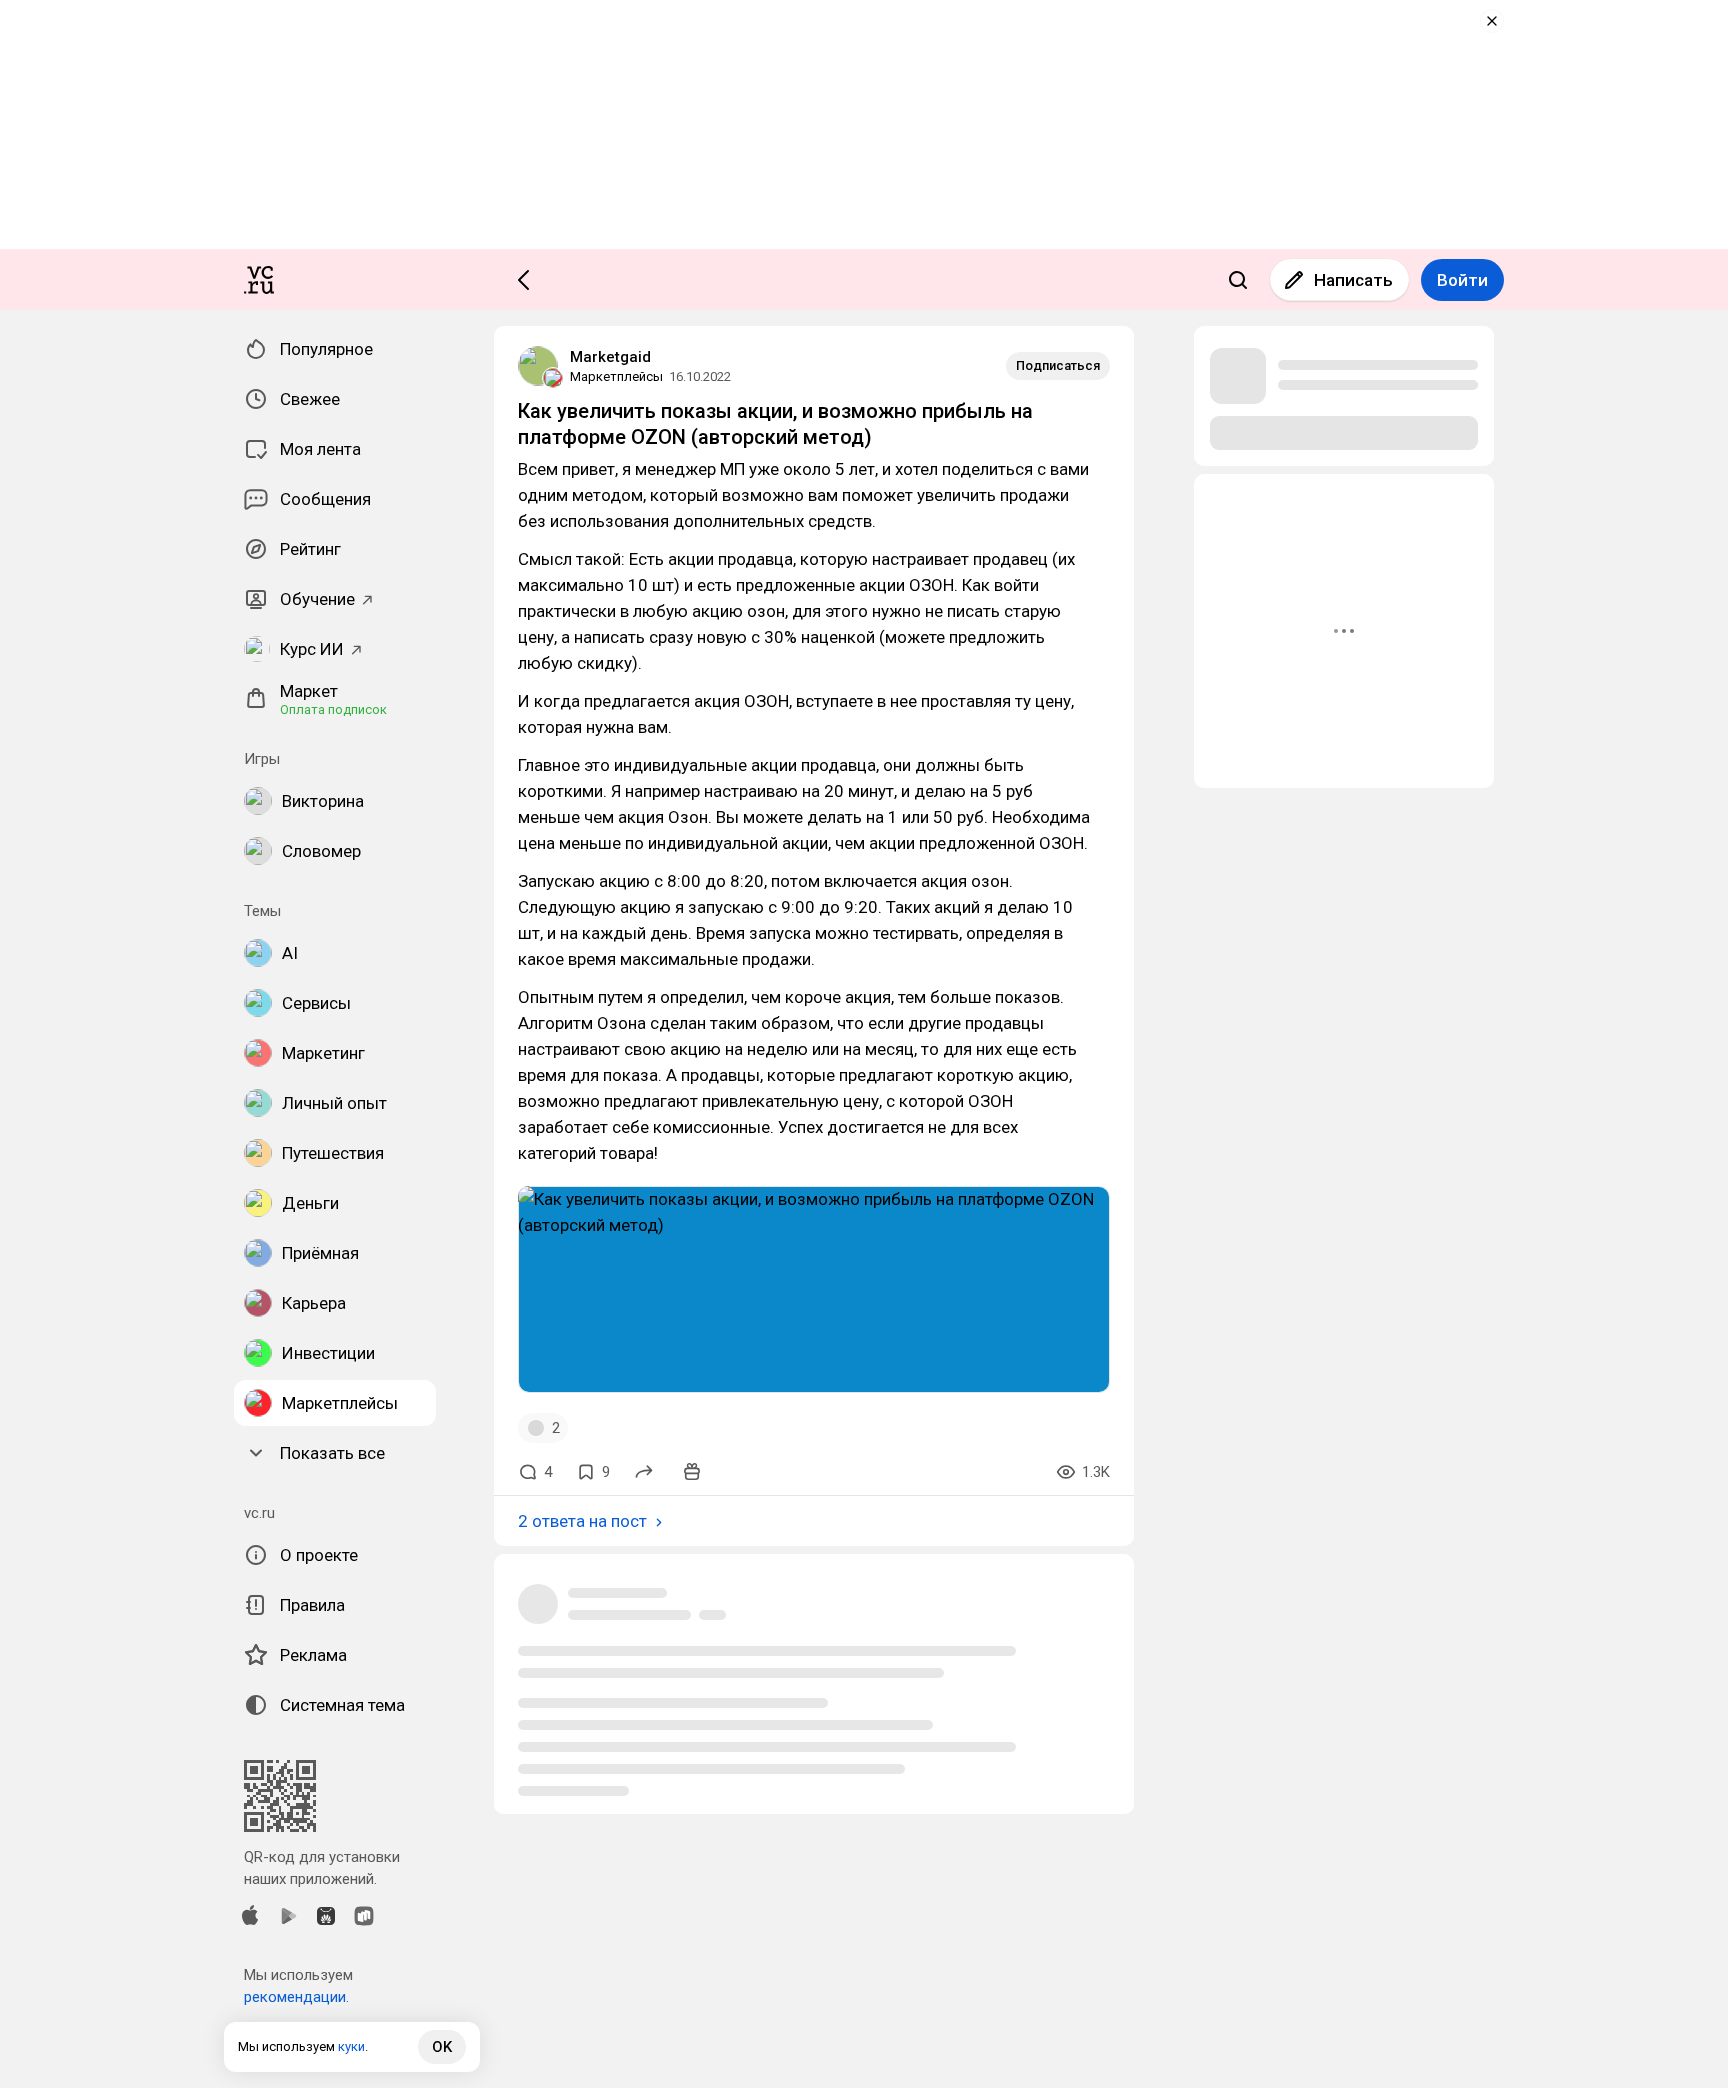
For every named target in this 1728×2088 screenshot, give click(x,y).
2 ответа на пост (582, 1521)
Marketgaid (610, 357)
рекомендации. (296, 1997)
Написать (1353, 280)
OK (442, 2047)
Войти (1462, 280)
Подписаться (1058, 365)
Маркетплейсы (616, 376)
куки (351, 2046)
